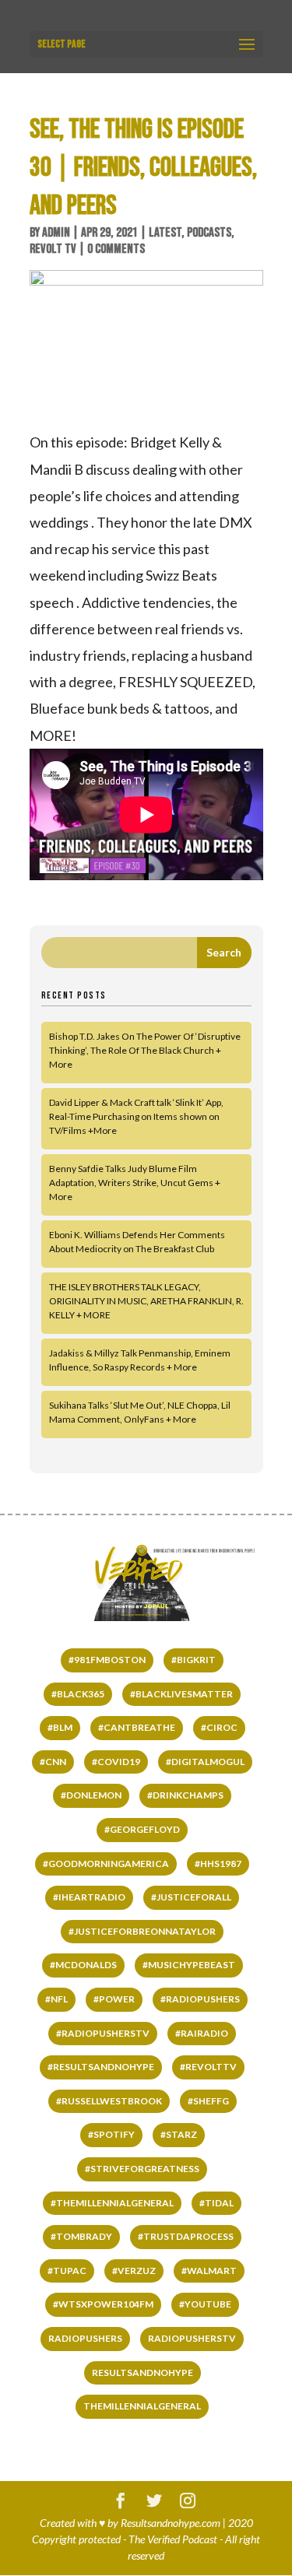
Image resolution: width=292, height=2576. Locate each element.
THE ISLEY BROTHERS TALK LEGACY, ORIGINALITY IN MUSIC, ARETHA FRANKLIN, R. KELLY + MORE (146, 1301)
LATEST (165, 233)
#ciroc (219, 1727)
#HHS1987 (218, 1864)
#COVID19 (116, 1762)
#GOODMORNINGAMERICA (106, 1864)
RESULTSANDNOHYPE (142, 2372)
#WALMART (209, 2271)
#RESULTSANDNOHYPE (101, 2067)
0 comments (116, 249)
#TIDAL (216, 2203)
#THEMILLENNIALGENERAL (112, 2203)
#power (114, 1999)
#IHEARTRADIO (89, 1897)
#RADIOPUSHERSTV (103, 2033)
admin (56, 233)
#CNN (53, 1762)
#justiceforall (191, 1897)
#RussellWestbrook (109, 2101)
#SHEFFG (208, 2101)
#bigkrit (193, 1660)
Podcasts (209, 233)
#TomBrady (81, 2236)
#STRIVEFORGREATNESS (142, 2169)
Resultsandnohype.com (171, 2523)
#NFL (56, 1999)
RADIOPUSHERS (85, 2338)
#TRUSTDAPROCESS (186, 2236)
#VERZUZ (134, 2271)
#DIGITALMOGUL (205, 1762)
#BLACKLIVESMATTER (181, 1694)
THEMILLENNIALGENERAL (142, 2406)
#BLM (60, 1727)
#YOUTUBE (205, 2304)
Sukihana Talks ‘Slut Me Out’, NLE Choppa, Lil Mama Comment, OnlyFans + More (140, 1412)
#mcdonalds (83, 1965)
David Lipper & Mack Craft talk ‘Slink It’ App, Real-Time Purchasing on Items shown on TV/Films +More (136, 1116)
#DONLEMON (91, 1795)
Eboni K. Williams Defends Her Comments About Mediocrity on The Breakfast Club (137, 1242)
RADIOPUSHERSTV (192, 2338)
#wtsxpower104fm (103, 2304)
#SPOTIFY (111, 2134)
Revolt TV (53, 249)
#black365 (78, 1694)
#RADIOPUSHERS (200, 1999)
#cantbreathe (137, 1727)
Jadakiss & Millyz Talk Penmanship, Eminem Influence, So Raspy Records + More (140, 1360)
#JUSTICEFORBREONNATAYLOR (142, 1931)
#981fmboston (107, 1660)
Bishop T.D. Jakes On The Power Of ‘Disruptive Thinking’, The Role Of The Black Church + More (145, 1050)
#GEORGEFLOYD (142, 1829)
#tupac (67, 2271)
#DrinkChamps (185, 1795)
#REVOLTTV (208, 2067)
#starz (179, 2134)
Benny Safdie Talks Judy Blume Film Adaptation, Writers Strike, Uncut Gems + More (135, 1183)
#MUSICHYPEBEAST (189, 1965)
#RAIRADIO (202, 2033)
